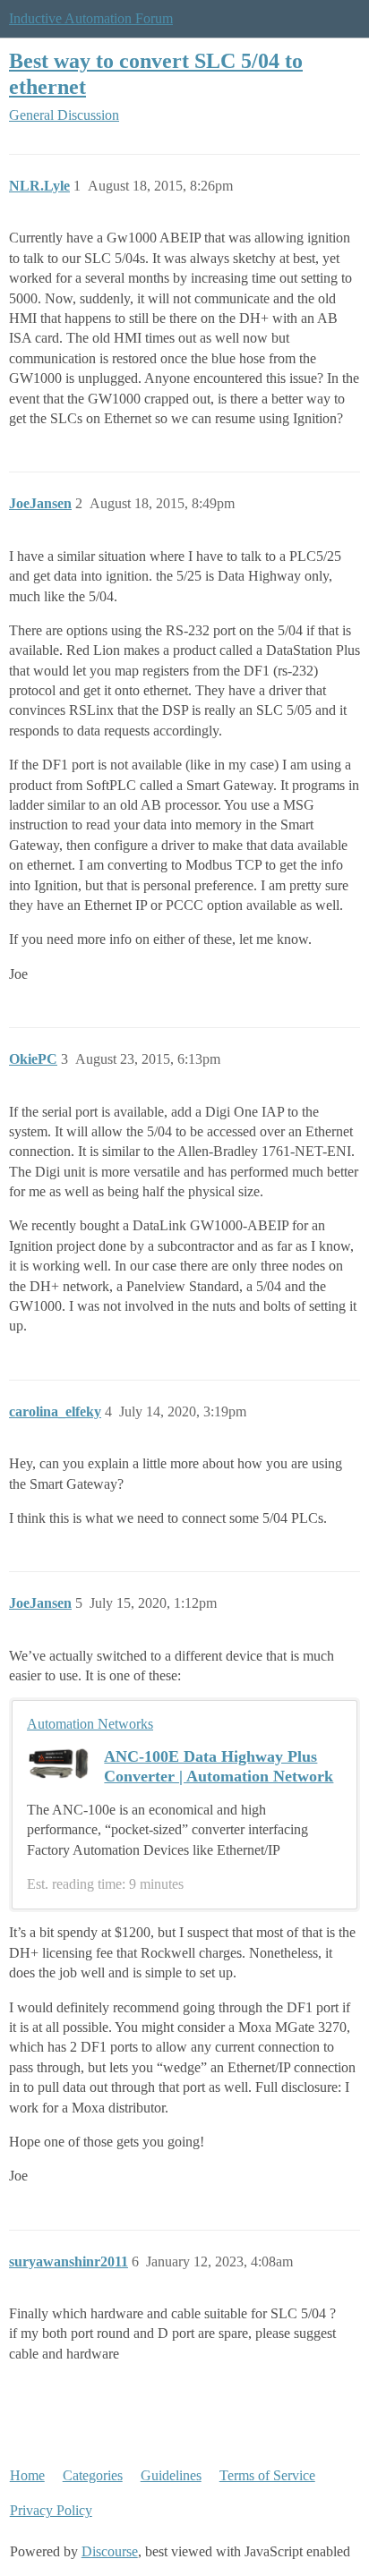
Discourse (110, 2551)
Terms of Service (267, 2475)
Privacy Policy (51, 2510)
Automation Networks (90, 1724)
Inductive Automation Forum (91, 18)
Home (27, 2475)
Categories (93, 2475)
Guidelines (171, 2475)
